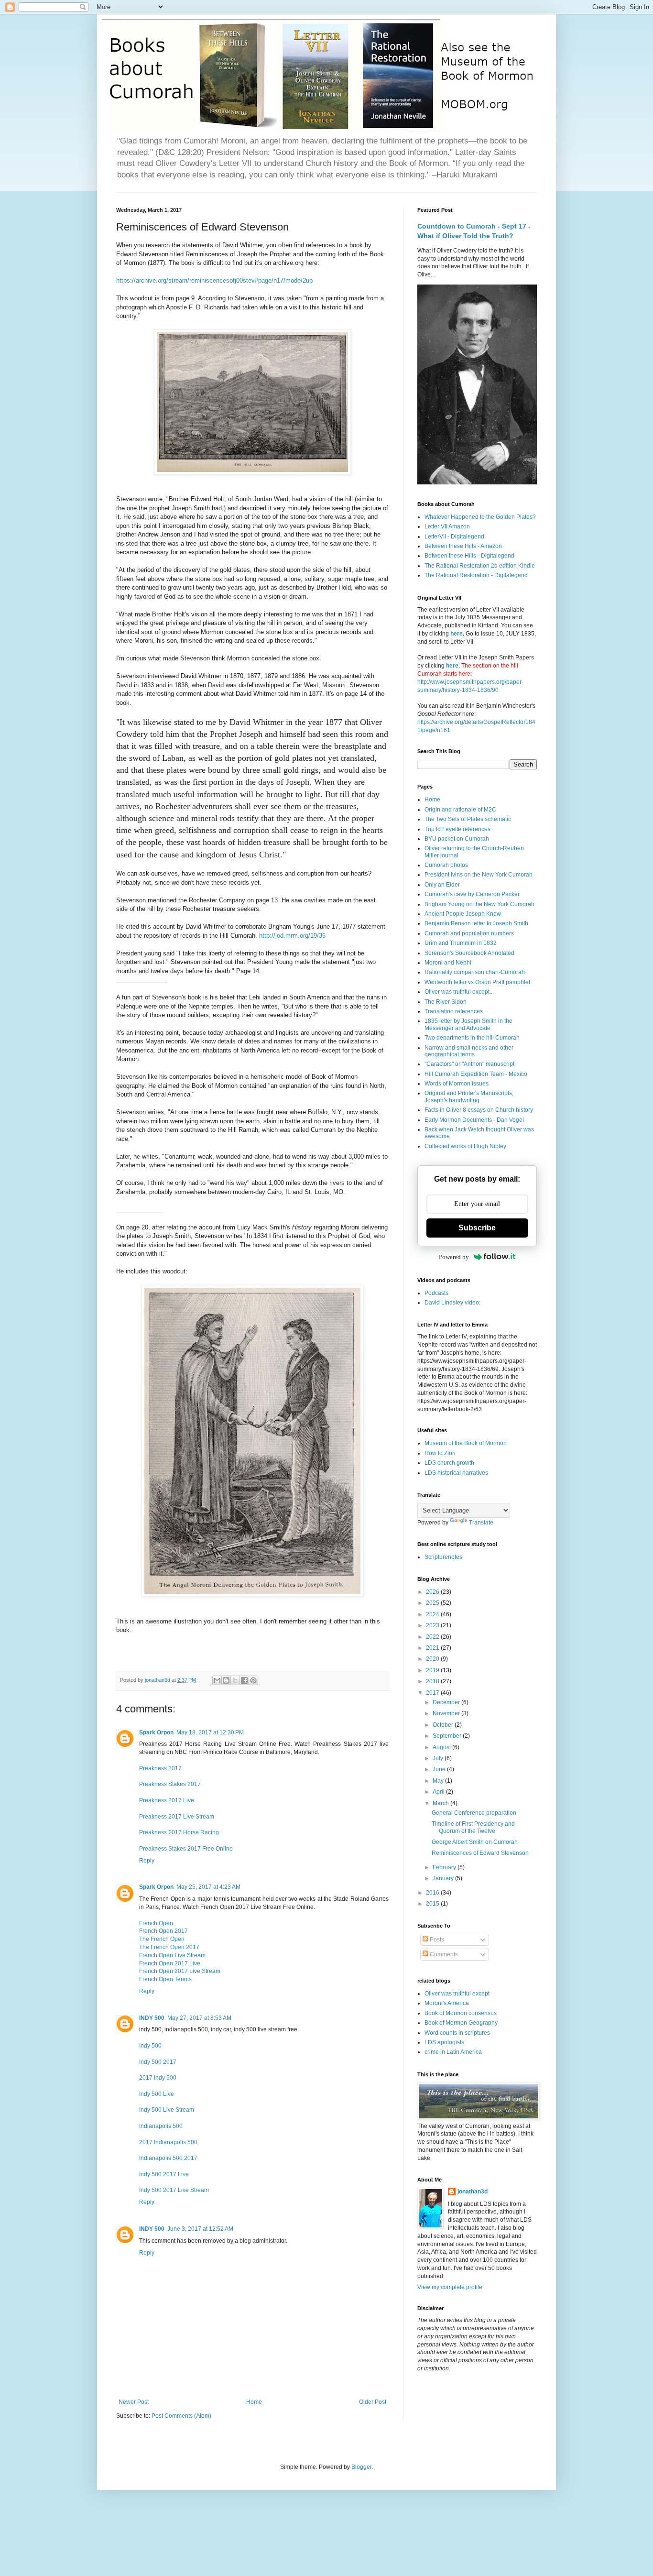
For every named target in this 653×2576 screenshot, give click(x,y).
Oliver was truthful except (457, 1994)
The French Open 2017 (169, 1947)
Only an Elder (442, 885)
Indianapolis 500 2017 (168, 2158)
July (439, 1758)
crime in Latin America (453, 2052)
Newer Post (134, 2402)
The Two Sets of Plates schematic (468, 819)
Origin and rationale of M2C (460, 810)
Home (254, 2402)
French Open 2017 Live (170, 1963)
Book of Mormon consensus (461, 2013)
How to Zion (440, 1453)
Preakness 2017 (160, 1768)
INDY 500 (152, 2018)
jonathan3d (473, 2192)
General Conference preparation (474, 1813)
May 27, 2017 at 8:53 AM (199, 2018)
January (444, 1878)
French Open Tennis (165, 1979)
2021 (433, 1648)
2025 (433, 1603)
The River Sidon (446, 1002)
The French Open (162, 1939)
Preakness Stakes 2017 (170, 1784)
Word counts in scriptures (457, 2033)
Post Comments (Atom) (181, 2416)
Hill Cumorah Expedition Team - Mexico (476, 1074)
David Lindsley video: (452, 1303)
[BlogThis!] (226, 1680)
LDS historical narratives (456, 1473)
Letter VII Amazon (447, 526)
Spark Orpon (156, 1732)
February (445, 1867)
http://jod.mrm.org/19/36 (292, 936)
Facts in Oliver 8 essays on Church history (479, 1110)
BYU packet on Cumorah (457, 839)
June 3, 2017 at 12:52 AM (200, 2229)
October (444, 1725)
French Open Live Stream (172, 1955)
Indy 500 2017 (158, 2062)
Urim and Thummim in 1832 (461, 943)
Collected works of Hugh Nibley (465, 1146)
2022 (433, 1637)
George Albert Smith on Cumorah (475, 1842)
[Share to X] (235, 1680)
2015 (433, 1904)
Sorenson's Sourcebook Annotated (469, 953)
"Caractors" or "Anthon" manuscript (469, 1064)
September (448, 1736)
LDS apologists (444, 2042)
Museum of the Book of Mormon (466, 1443)
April (439, 1792)
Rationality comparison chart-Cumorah (475, 972)
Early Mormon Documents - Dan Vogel (474, 1120)
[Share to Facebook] (244, 1680)
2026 (433, 1592)
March (441, 1803)
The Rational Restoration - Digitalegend (476, 575)
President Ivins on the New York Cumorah (479, 875)
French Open (156, 1923)
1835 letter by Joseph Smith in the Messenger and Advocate (468, 1024)
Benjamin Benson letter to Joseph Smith (476, 923)
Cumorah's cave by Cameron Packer (472, 894)
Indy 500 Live (157, 2094)
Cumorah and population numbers (469, 933)
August (442, 1747)
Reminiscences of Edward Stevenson (480, 1853)
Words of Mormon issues (457, 1084)
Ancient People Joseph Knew (463, 914)
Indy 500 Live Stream (167, 2110)
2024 (433, 1614)
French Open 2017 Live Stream (180, 1971)
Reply (147, 1861)
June (440, 1769)
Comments (443, 1954)
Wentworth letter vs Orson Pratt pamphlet (477, 982)
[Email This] (217, 1680)
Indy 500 (150, 2046)
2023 (433, 1625)
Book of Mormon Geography (461, 2023)
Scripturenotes (443, 1557)
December (447, 1702)
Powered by (454, 1257)
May (439, 1781)
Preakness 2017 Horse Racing (179, 1832)
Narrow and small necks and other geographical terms (469, 1051)
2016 (433, 1893)
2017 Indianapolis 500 (168, 2142)
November (447, 1713)
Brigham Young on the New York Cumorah (479, 904)
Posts (436, 1940)
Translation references (454, 1011)
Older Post (373, 2402)
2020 (433, 1659)
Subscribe (477, 1228)
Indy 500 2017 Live (164, 2174)
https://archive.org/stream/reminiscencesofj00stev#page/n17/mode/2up (214, 280)
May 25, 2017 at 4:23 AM (208, 1887)
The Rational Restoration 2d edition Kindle (480, 566)
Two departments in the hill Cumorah (472, 1038)
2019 (433, 1670)
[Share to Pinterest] (253, 1680)
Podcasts (436, 1293)
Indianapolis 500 (161, 2126)
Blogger (361, 2467)
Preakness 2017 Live (167, 1800)
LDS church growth (449, 1463)
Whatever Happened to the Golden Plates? (480, 517)
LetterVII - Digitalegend (454, 537)
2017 (433, 1693)
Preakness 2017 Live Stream (177, 1817)
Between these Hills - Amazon (463, 546)
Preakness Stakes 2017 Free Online (186, 1849)
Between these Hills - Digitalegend (469, 556)
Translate (481, 1523)
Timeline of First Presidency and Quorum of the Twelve (473, 1827)
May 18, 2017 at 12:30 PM (210, 1732)
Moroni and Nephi (448, 963)
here (457, 634)
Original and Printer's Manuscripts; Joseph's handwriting (469, 1096)
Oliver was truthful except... (459, 992)
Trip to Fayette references (457, 829)
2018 (433, 1681)
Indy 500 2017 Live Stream (174, 2190)
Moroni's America (447, 2003)
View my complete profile (450, 2287)
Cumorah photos (446, 865)
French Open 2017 (163, 1931)
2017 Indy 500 (158, 2078)
